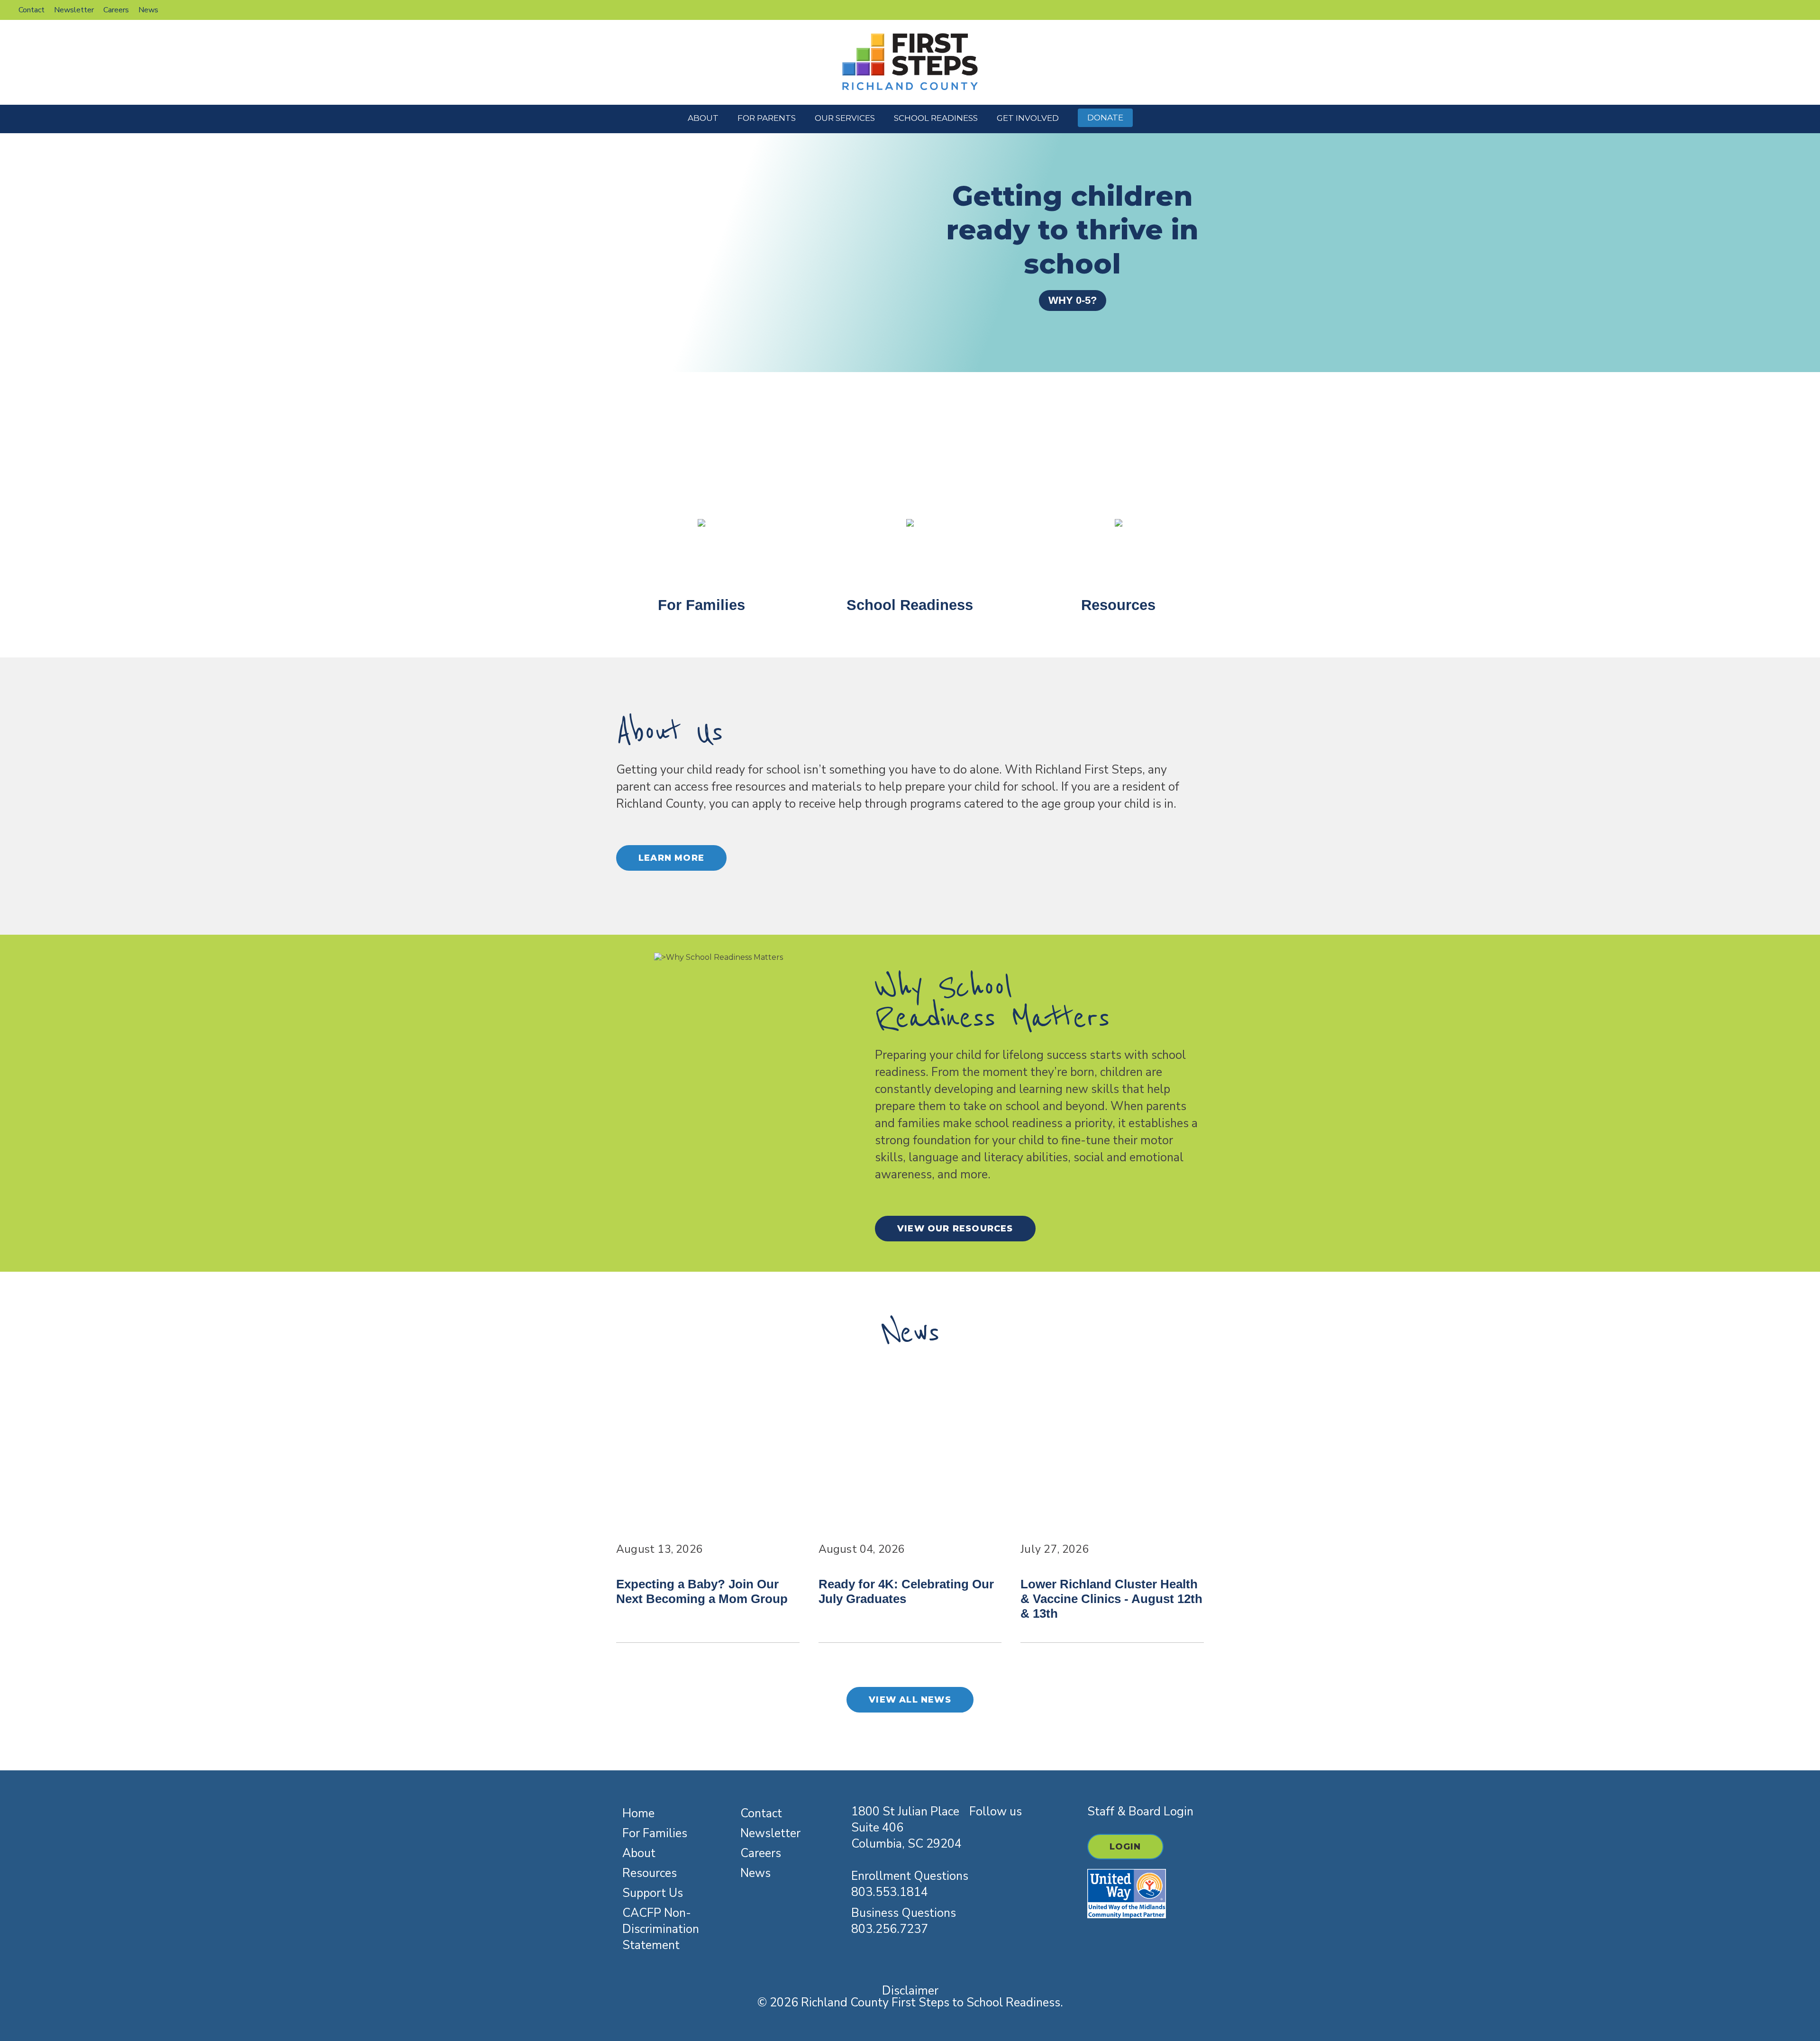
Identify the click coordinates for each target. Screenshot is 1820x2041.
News (755, 1873)
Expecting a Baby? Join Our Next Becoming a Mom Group (702, 1591)
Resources (650, 1873)
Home (638, 1813)
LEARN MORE (671, 858)
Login (1125, 1847)
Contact (761, 1813)
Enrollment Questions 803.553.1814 (910, 1884)
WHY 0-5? (1073, 300)
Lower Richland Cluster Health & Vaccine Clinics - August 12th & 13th (1111, 1599)
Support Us (653, 1893)
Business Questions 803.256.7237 (904, 1921)
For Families (655, 1833)
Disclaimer (910, 1991)
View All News (910, 1700)
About (639, 1853)
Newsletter (770, 1833)
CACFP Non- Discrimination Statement (661, 1929)
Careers (761, 1853)
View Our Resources (955, 1229)
